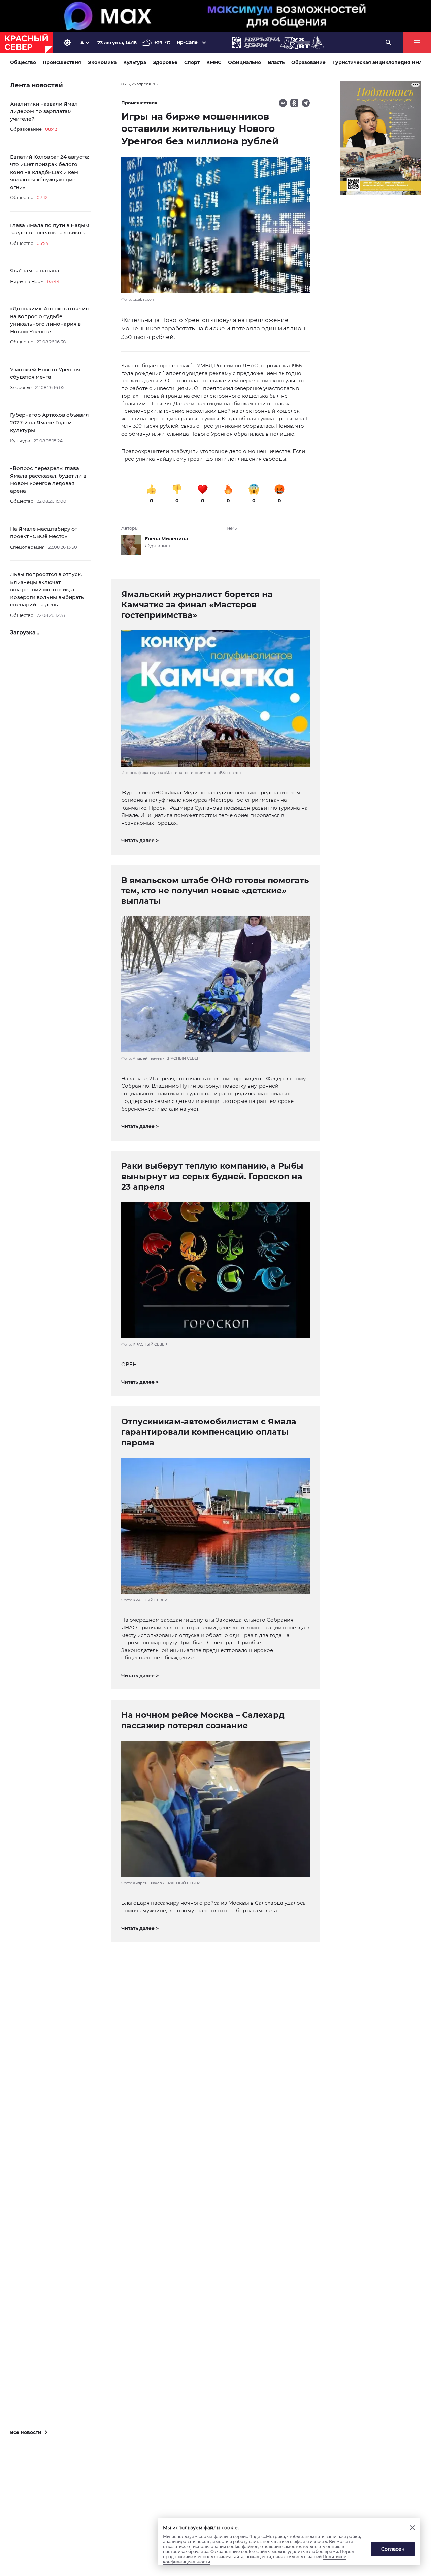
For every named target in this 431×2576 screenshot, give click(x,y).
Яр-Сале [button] (187, 42)
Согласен (393, 2549)
